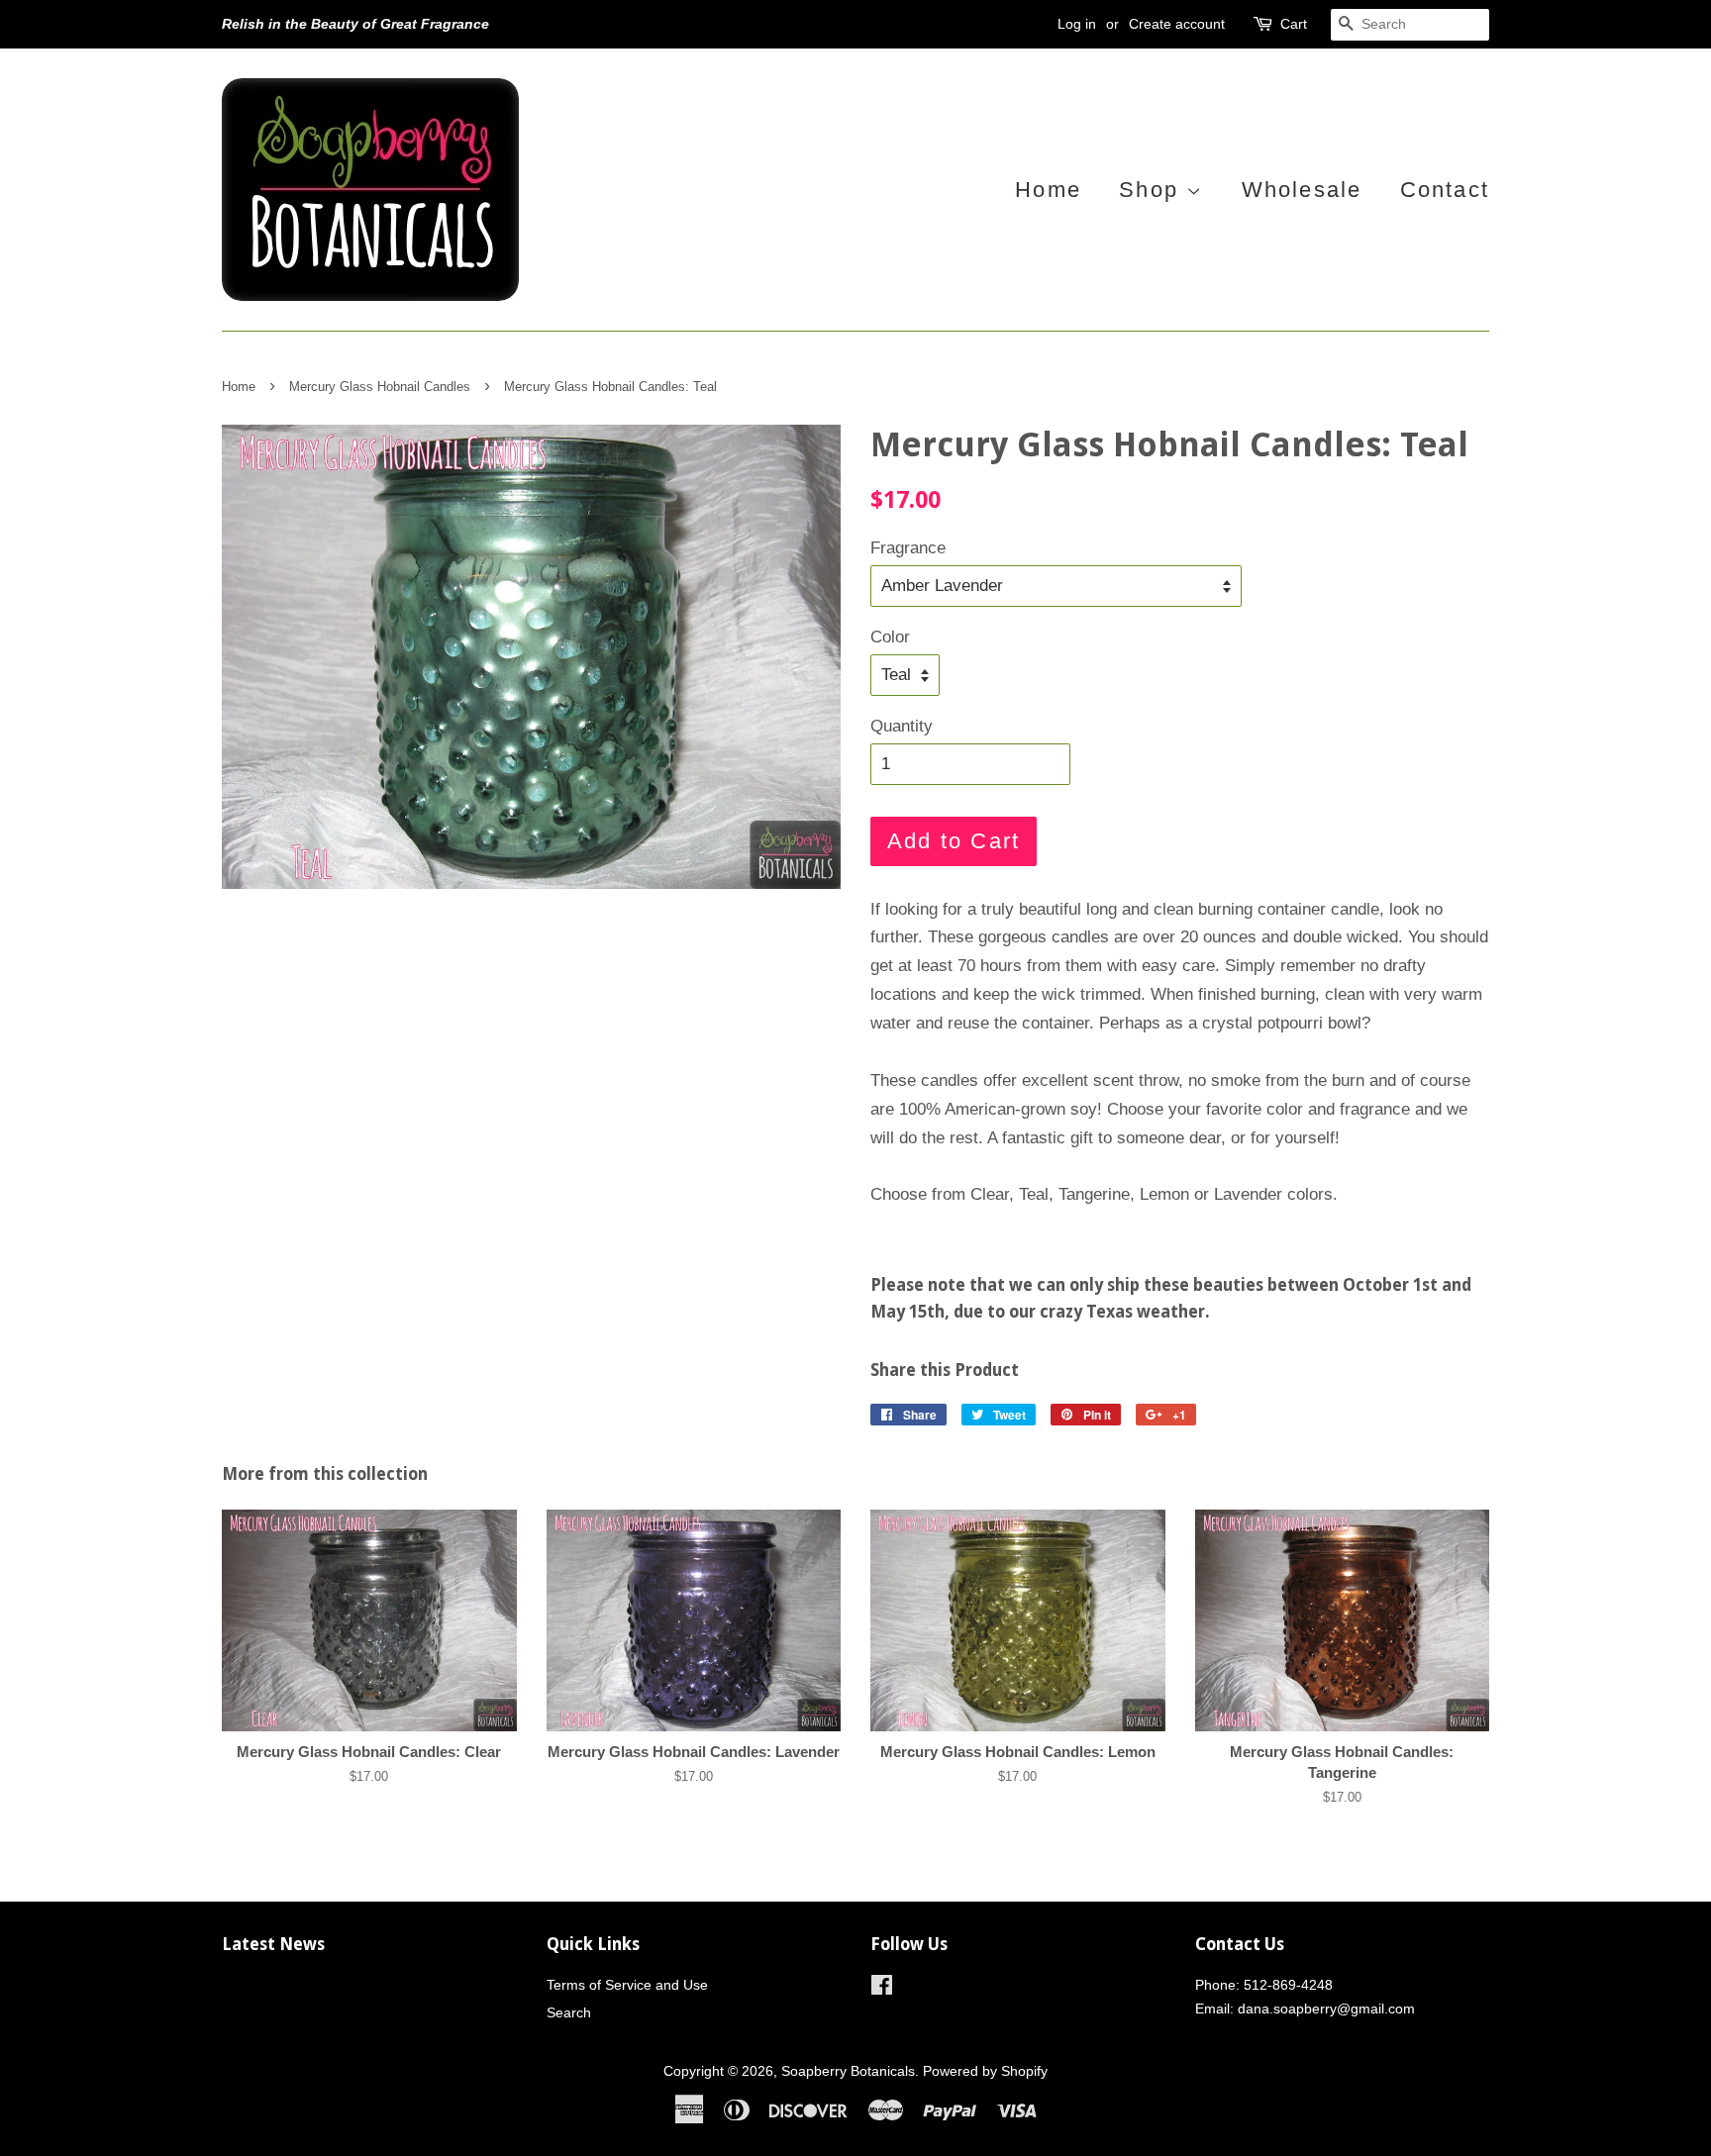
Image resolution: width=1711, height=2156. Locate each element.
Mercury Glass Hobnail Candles (380, 387)
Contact (1445, 190)
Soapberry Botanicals (848, 2071)
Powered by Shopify (985, 2071)
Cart (1294, 24)
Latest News (273, 1944)
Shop (1153, 190)
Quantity (902, 726)
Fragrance (908, 548)
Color (890, 637)
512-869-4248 (1288, 1985)
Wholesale (1302, 190)
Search (569, 2012)
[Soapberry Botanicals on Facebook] (882, 1989)
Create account (1177, 24)
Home (1048, 190)
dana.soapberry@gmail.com (1326, 2009)
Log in (1077, 24)
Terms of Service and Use (627, 1985)
